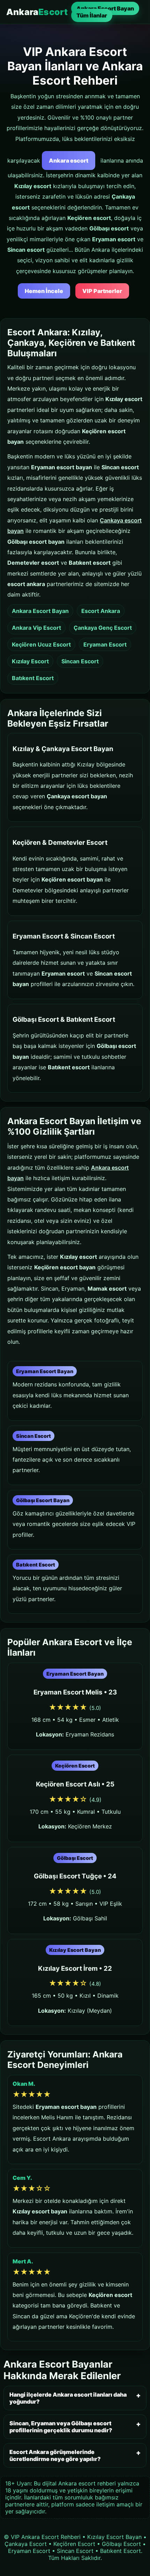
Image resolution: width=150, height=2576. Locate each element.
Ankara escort (69, 160)
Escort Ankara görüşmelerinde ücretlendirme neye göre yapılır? (55, 2455)
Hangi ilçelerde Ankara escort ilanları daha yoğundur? (68, 2398)
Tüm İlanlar (92, 15)
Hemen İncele (44, 291)
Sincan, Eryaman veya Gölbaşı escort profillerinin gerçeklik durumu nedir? (61, 2427)
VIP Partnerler (102, 291)
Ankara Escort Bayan (105, 8)
